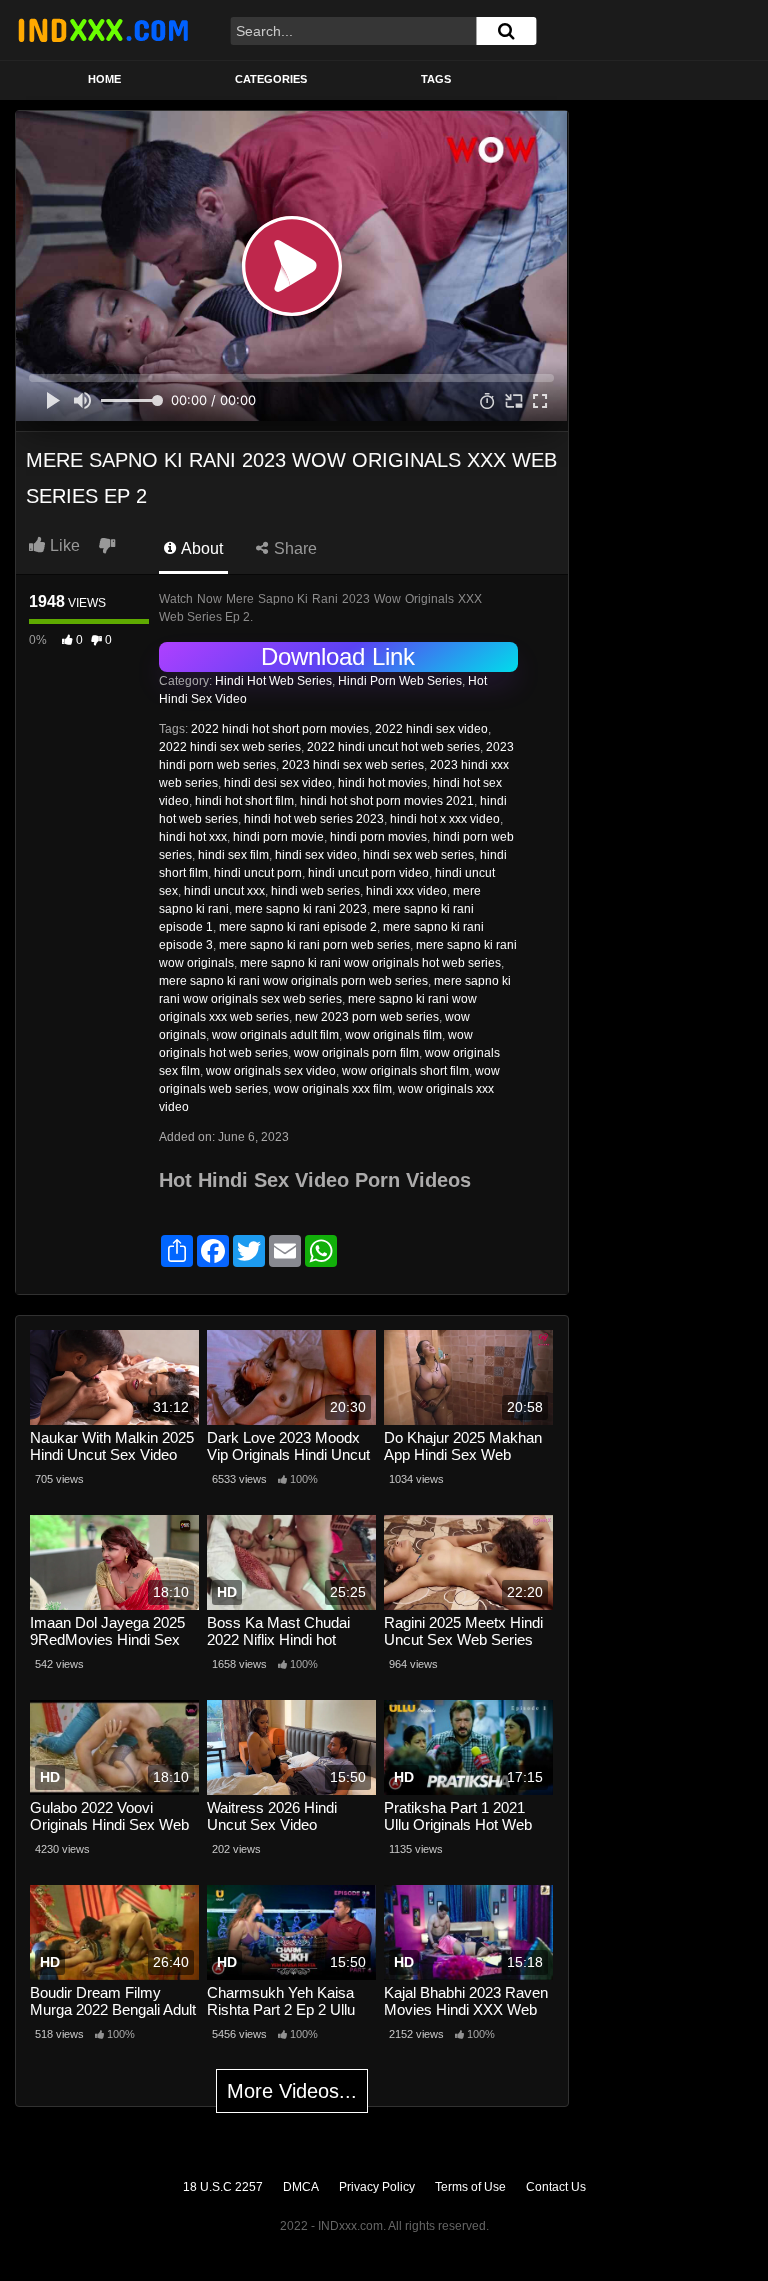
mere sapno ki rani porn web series (314, 945)
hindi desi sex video (278, 783)
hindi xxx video (406, 891)
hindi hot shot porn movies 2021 (387, 801)
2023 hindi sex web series (353, 765)
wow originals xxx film (333, 1089)
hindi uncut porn (258, 873)
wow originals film (393, 1035)
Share (293, 548)
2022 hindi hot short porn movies (280, 729)
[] (506, 31)
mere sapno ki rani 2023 (301, 909)
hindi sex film (233, 855)
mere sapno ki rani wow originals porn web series (293, 981)
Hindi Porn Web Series (400, 681)
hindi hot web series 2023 (314, 819)
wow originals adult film (275, 1035)
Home (104, 79)
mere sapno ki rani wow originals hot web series (370, 963)
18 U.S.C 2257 (223, 2187)
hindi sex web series (418, 855)
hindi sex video (316, 855)
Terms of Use (470, 2187)
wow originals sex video (271, 1071)
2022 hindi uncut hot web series (393, 747)
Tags (436, 79)
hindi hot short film (244, 801)
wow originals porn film (356, 1053)
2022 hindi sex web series (230, 747)
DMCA (301, 2187)
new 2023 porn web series (367, 1017)
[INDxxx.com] (103, 30)
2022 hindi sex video (431, 729)
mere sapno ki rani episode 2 (298, 927)
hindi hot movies (382, 783)
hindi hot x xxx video (445, 819)
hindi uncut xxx (224, 891)
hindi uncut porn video (368, 873)
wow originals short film (405, 1071)
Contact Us (556, 2187)
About (200, 548)
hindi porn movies (378, 837)
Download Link (338, 656)
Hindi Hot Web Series (273, 681)
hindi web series (315, 891)
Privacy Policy (377, 2187)
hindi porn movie (278, 837)
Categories (271, 79)
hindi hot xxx (193, 837)
